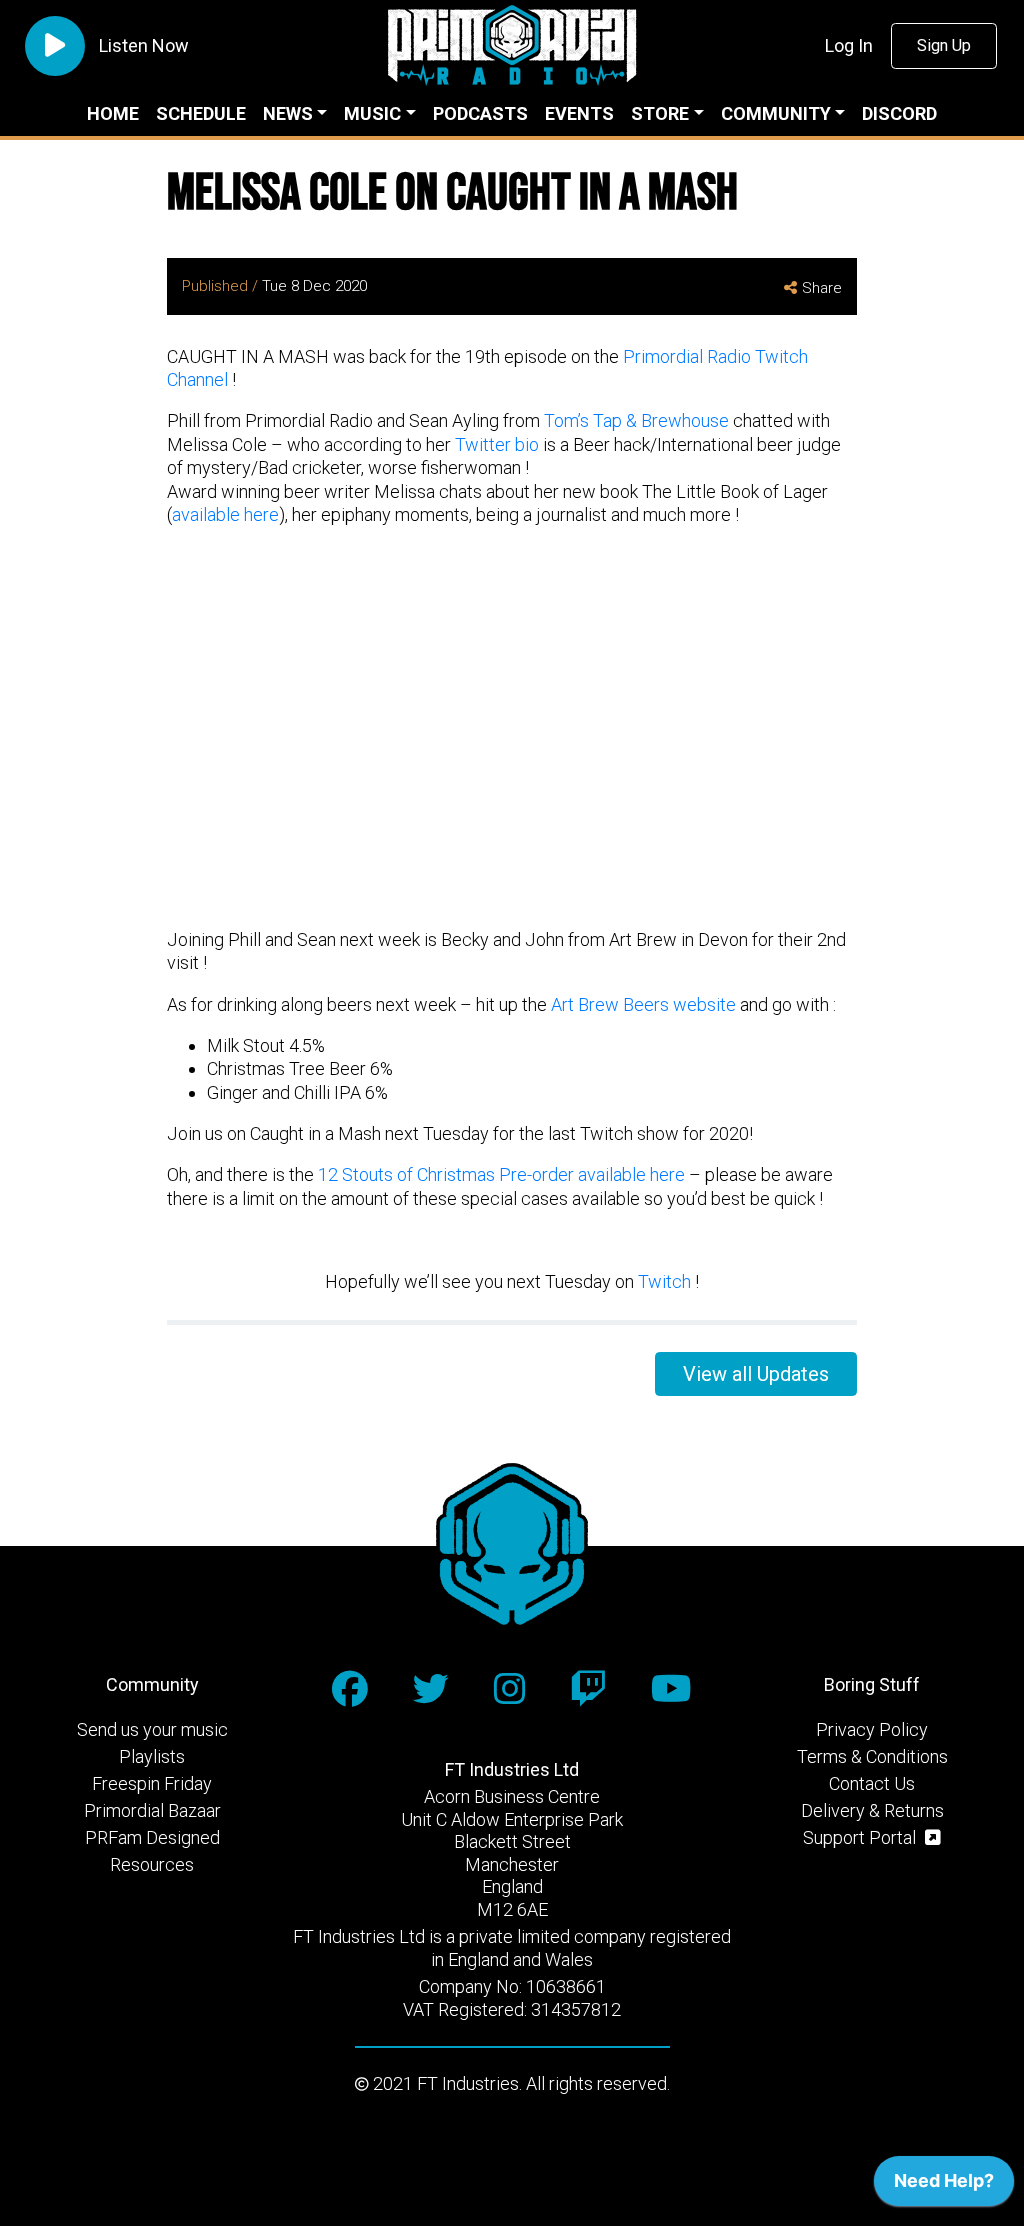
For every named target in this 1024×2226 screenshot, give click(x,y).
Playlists (152, 1756)
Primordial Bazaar (152, 1810)
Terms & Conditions (872, 1756)
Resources (152, 1864)
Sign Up (944, 45)
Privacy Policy (872, 1729)
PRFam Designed (152, 1837)
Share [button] (822, 288)
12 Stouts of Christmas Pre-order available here (503, 1174)
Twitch (664, 1281)
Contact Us (872, 1783)
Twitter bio (497, 444)
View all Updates (756, 1374)
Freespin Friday (152, 1783)
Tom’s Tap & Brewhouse (636, 420)
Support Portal (861, 1837)
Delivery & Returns (872, 1810)
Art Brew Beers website (643, 1004)
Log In (849, 45)
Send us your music (152, 1729)
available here (225, 514)
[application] (944, 2186)
